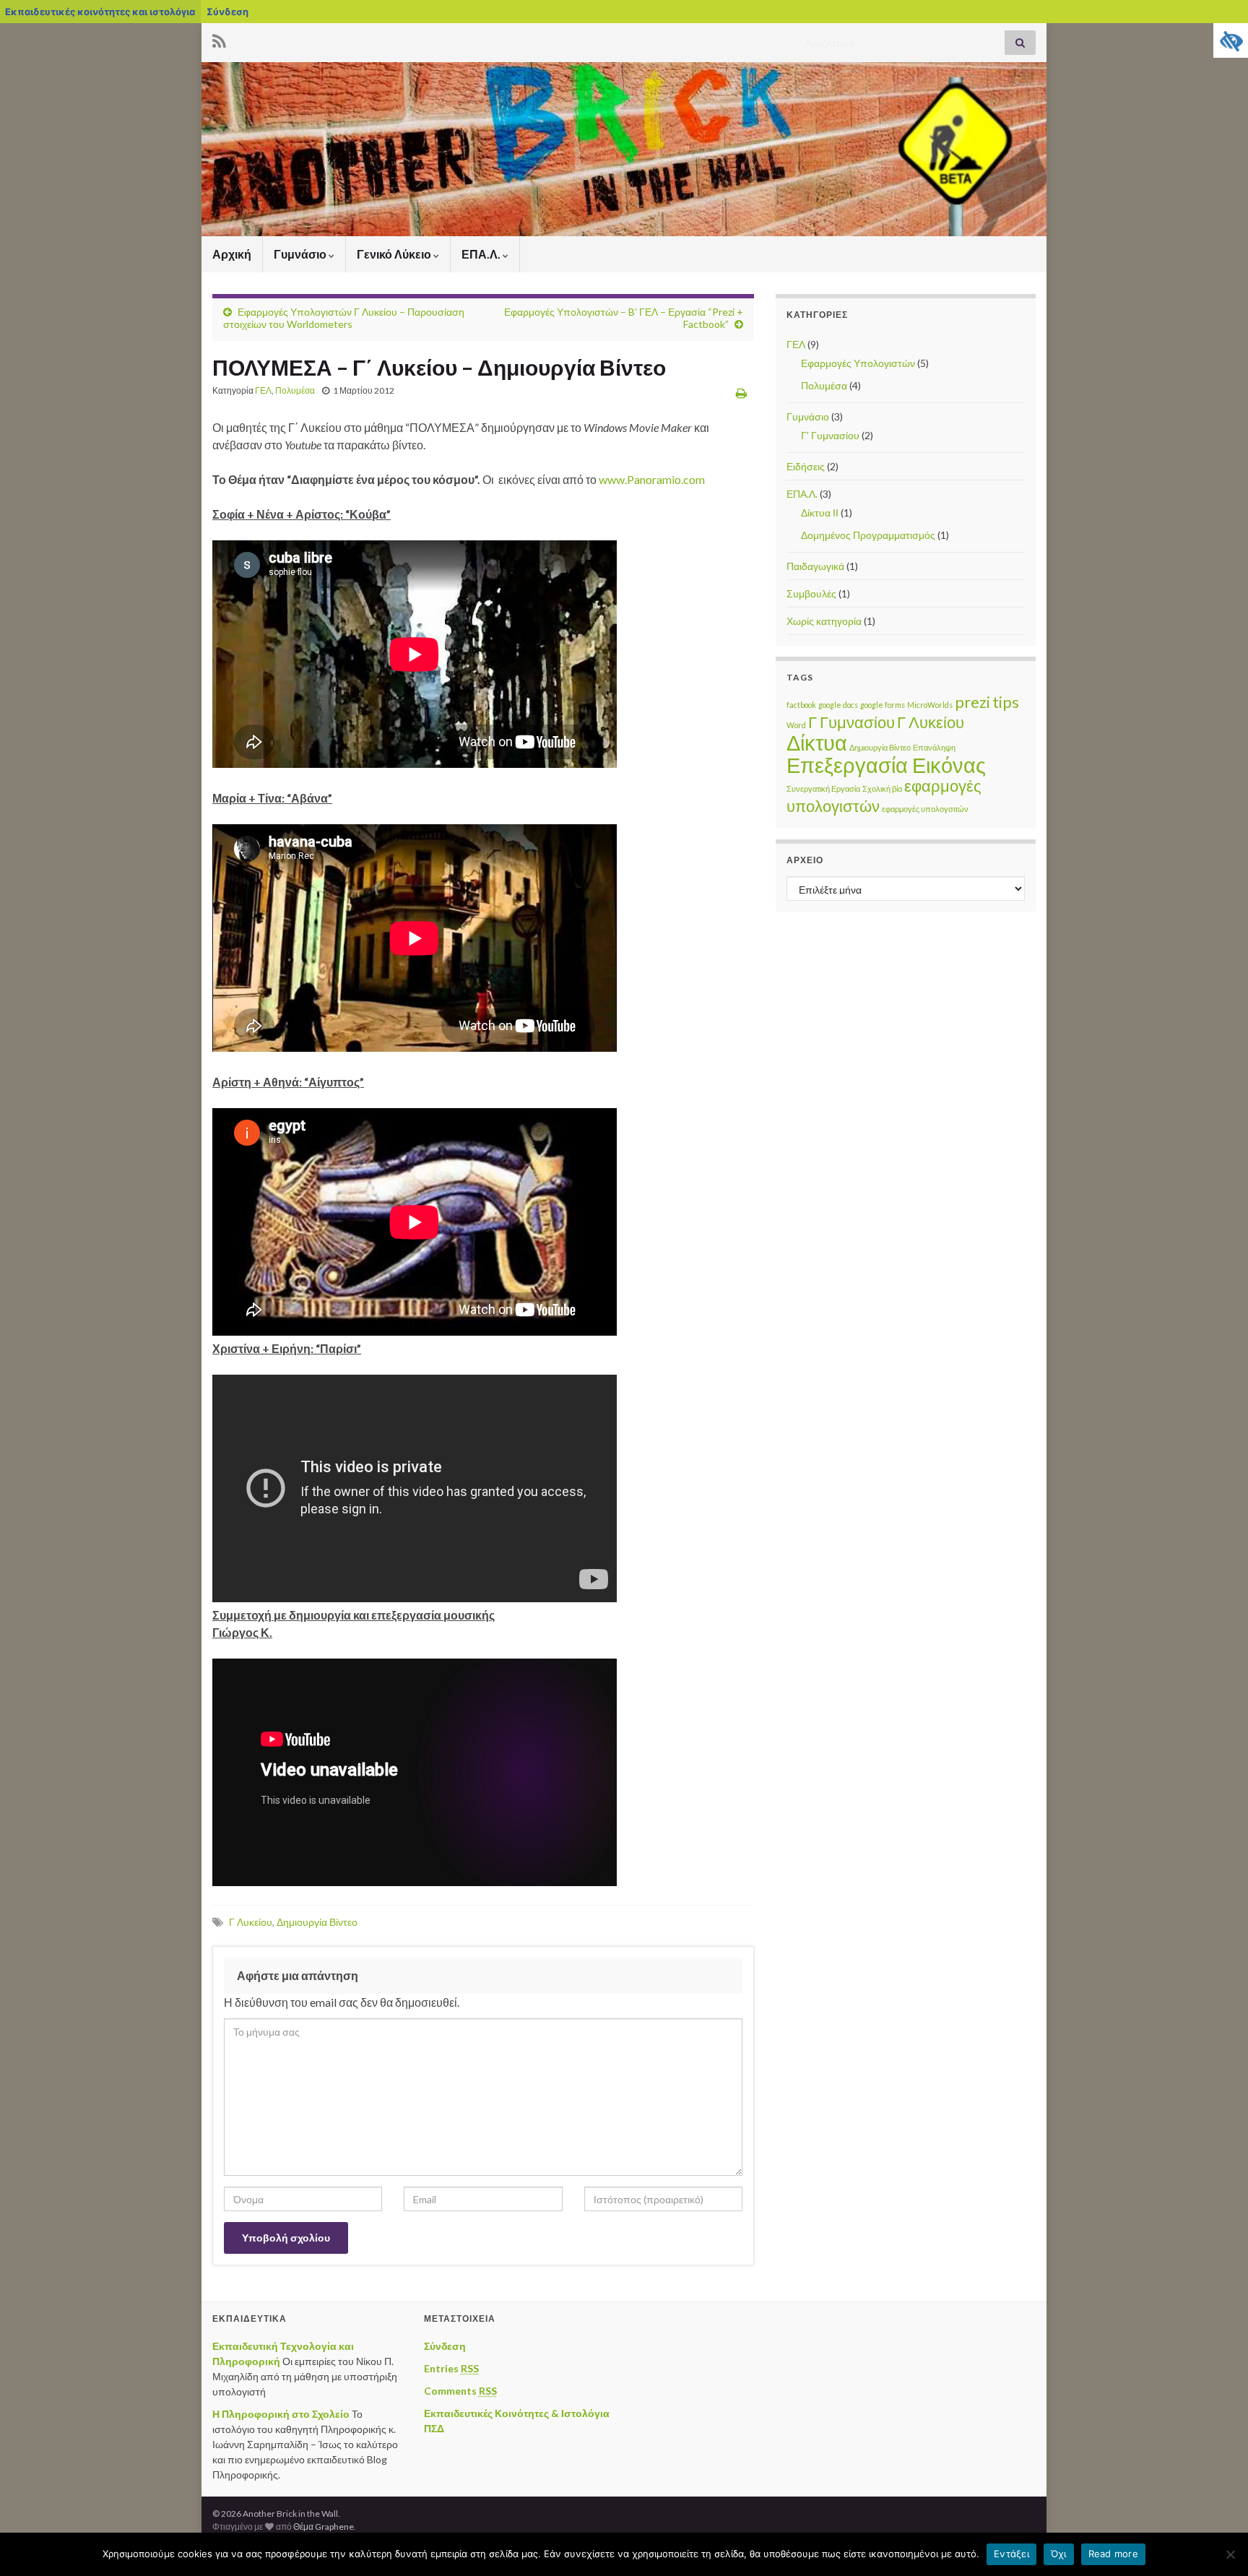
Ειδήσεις (806, 466)
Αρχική (232, 254)
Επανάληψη (934, 747)
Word (796, 725)
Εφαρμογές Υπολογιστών (858, 363)
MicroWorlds (930, 705)
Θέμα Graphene (324, 2527)
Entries (451, 2368)
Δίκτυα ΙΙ (820, 513)
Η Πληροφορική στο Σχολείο (281, 2414)
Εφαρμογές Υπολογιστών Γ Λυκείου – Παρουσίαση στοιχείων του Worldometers (344, 318)
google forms (883, 705)
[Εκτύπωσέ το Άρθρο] (741, 393)
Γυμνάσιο (301, 254)
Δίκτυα (817, 742)
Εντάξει (1011, 2554)
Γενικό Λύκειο (395, 254)
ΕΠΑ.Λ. (482, 254)
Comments (460, 2391)
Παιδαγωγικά (815, 566)
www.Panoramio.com (651, 479)
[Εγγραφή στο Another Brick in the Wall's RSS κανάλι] (219, 39)
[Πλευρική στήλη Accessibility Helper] (1231, 40)
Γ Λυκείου (251, 1922)
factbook (801, 705)
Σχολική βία (882, 788)
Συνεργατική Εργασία (823, 788)
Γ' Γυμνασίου (830, 435)
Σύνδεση (227, 12)
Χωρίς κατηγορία (824, 621)
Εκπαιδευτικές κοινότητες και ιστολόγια (100, 12)
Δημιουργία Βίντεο (317, 1922)
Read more (1113, 2554)
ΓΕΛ (263, 390)
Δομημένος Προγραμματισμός (868, 535)
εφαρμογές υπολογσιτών (925, 809)
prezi (972, 702)
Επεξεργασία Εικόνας (886, 765)
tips (1006, 702)
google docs (838, 705)
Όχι (1059, 2554)
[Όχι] (1230, 2554)
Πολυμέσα (295, 390)
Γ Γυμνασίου (851, 722)
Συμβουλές (811, 593)
